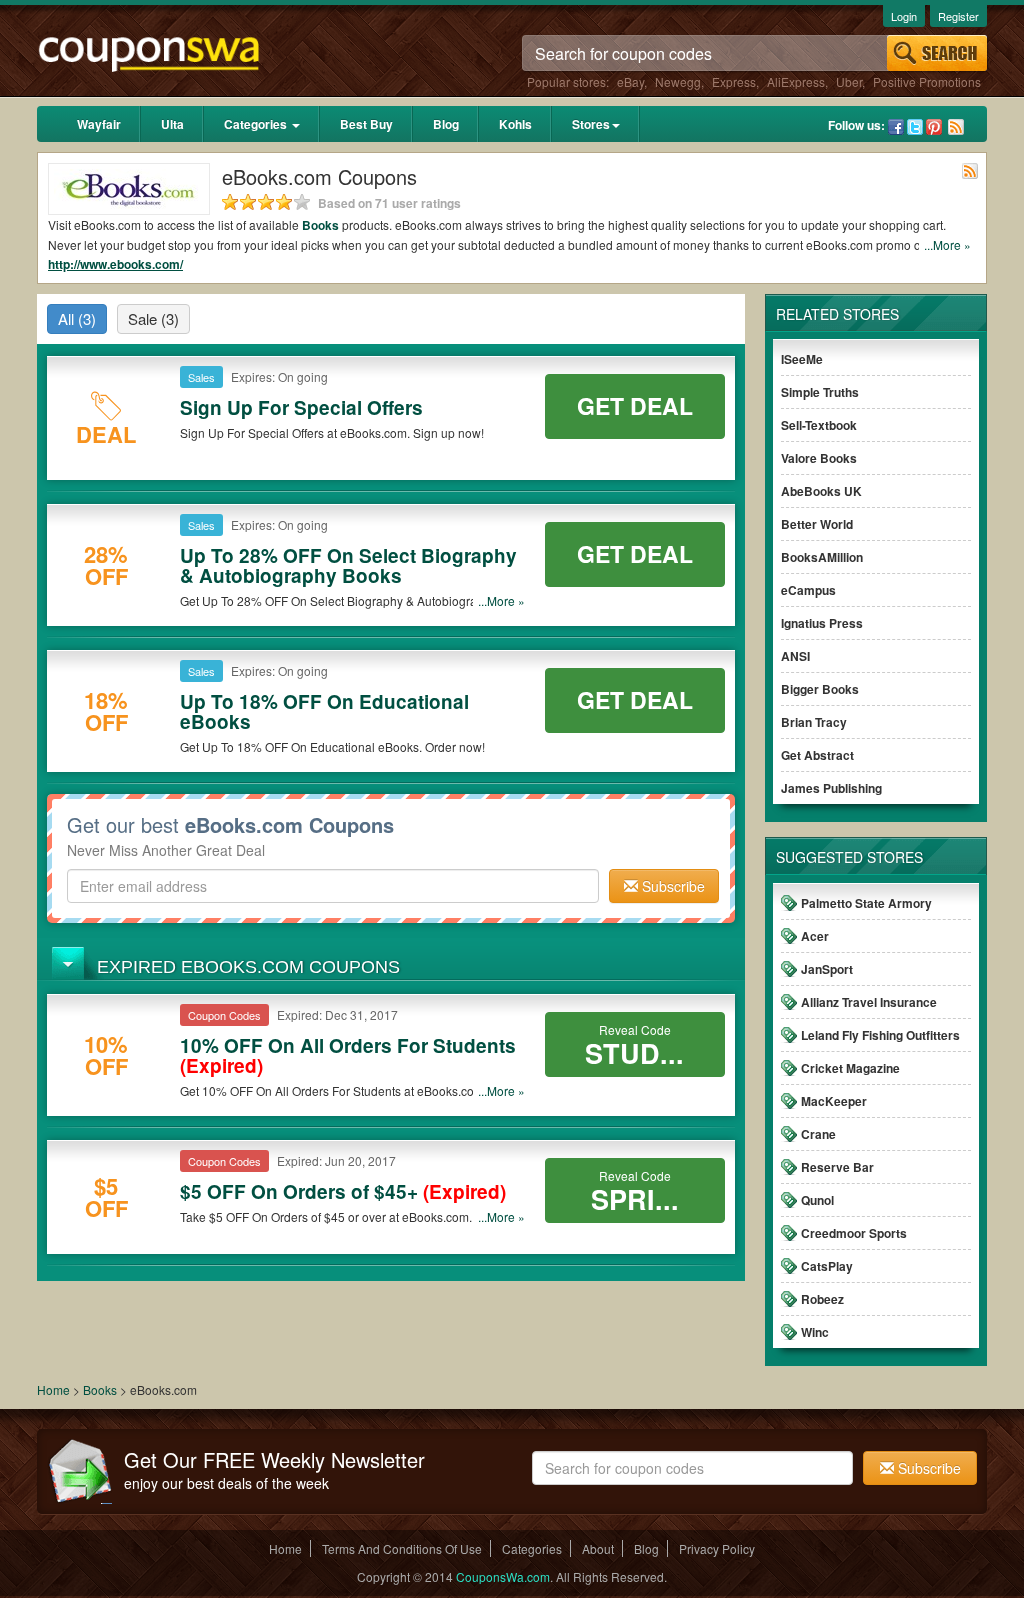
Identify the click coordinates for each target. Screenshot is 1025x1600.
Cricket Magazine (850, 1068)
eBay (630, 81)
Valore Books (819, 458)
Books (320, 225)
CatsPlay (827, 1266)
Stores (591, 124)
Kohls (515, 124)
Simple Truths (820, 392)
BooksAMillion (822, 557)
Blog (446, 124)
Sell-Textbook (819, 425)
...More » (947, 244)
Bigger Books (820, 689)
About (598, 1548)
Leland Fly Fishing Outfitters (880, 1035)
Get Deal (635, 405)
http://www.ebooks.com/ (115, 264)
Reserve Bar (837, 1167)
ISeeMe (802, 359)
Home (53, 1389)
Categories (257, 124)
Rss (956, 127)
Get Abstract (817, 755)
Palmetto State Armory (866, 903)
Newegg (678, 81)
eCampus (808, 590)
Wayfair (99, 124)
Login (904, 16)
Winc (815, 1332)
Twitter (915, 127)
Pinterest (934, 127)
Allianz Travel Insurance (869, 1002)
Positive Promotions (927, 81)
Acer (815, 936)
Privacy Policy (717, 1548)
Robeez (822, 1299)
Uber (849, 81)
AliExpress (796, 81)
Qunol (817, 1200)
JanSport (827, 969)
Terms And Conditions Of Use (402, 1548)
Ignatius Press (822, 623)
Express (734, 81)
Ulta (172, 124)
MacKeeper (834, 1101)
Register (958, 16)
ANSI (795, 656)
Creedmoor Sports (854, 1233)
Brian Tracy (814, 722)
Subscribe (671, 886)
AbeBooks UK (821, 491)
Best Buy (366, 124)
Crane (818, 1134)
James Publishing (831, 788)
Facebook (896, 127)
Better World (817, 524)
